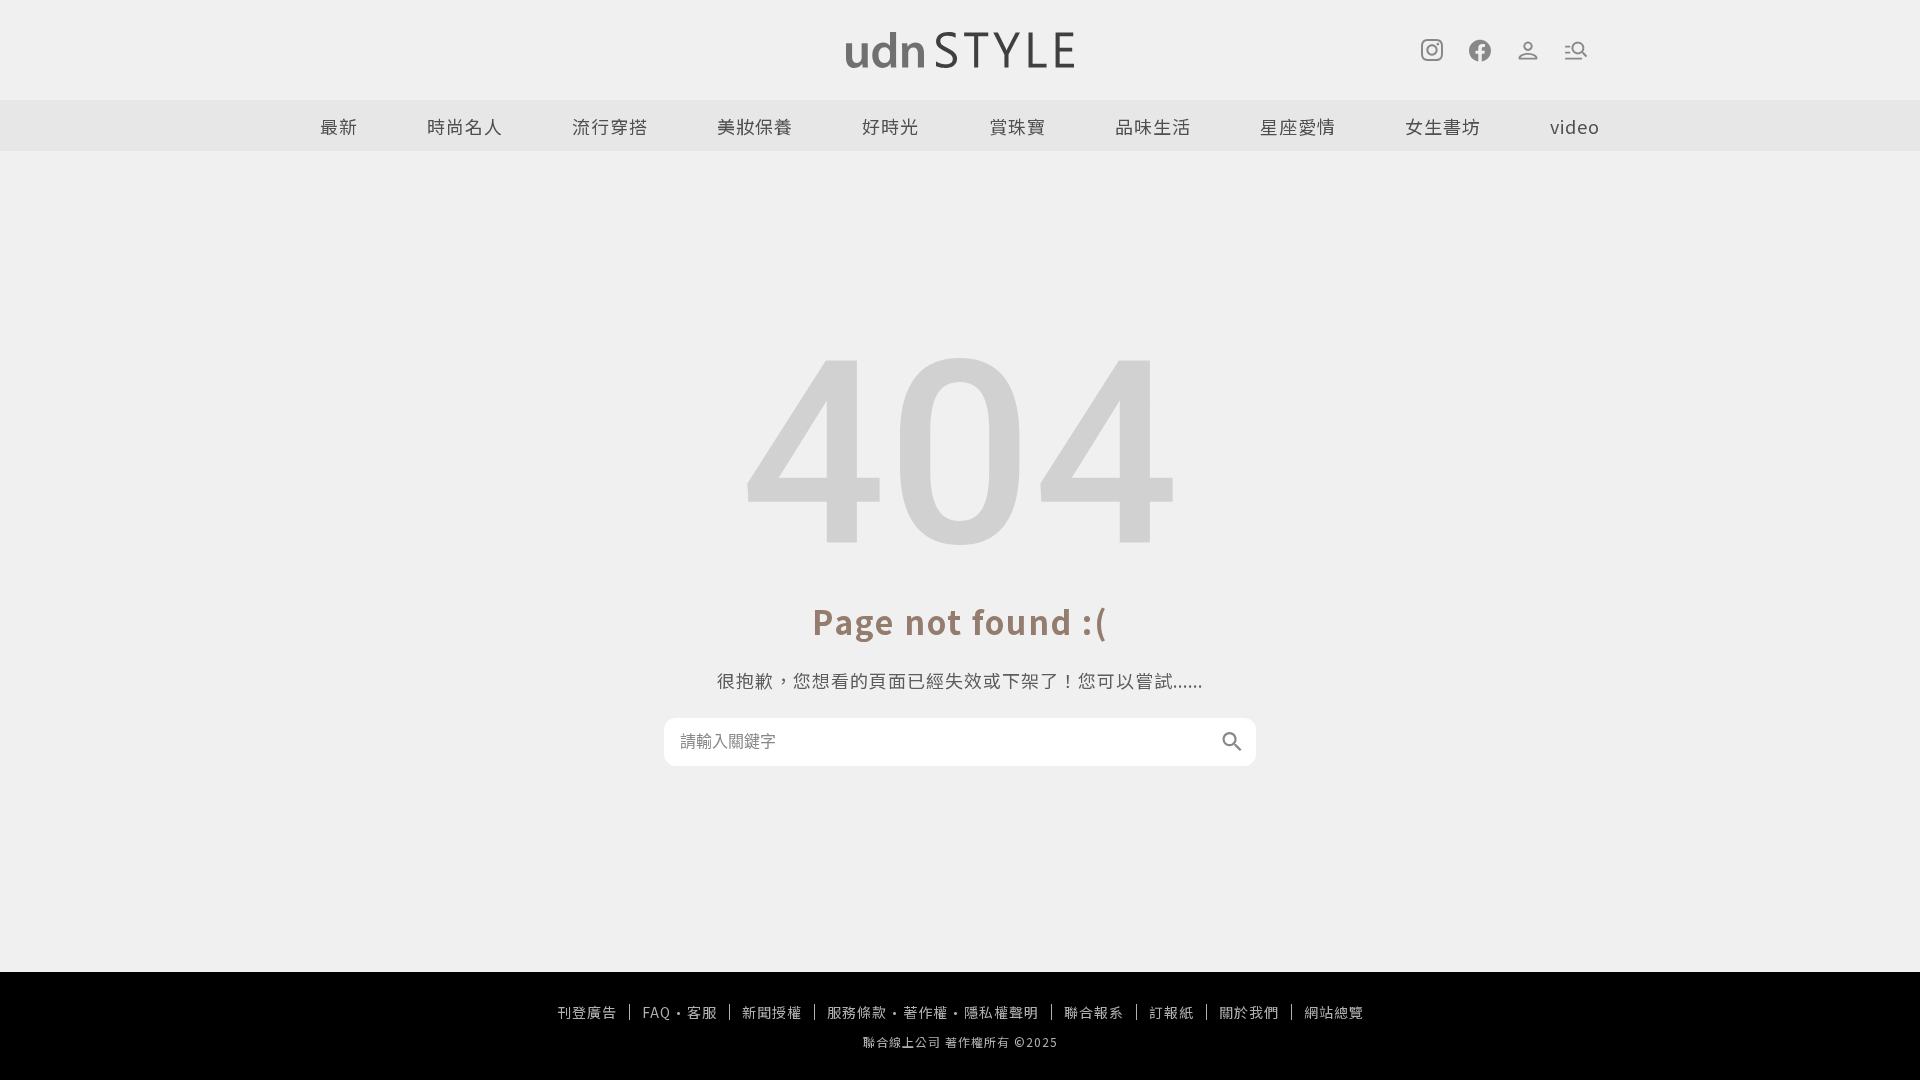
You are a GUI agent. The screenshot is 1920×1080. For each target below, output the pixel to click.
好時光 (890, 126)
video (1575, 126)
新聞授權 (772, 1012)
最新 (339, 126)
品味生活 (1153, 126)
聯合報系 (1094, 1012)
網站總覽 (1334, 1012)
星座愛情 (1298, 126)
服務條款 (857, 1012)
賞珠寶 (1017, 126)
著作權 (925, 1012)
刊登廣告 (587, 1012)
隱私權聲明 (1001, 1012)
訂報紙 (1171, 1012)
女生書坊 (1443, 126)
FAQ (656, 1012)
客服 (702, 1012)
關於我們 (1249, 1012)
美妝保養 (755, 126)
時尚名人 (465, 126)
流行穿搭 (610, 126)
